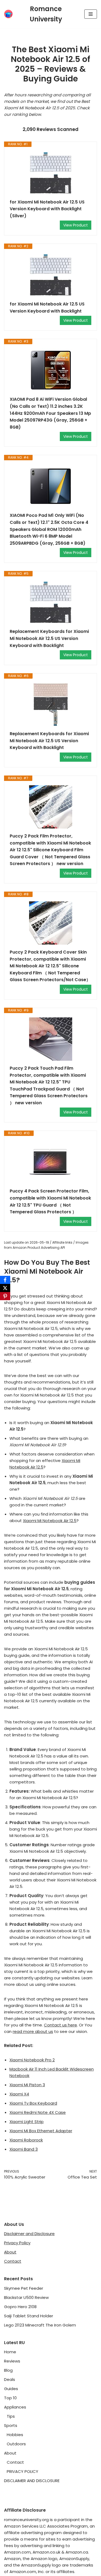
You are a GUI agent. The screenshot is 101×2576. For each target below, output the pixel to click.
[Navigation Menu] (91, 14)
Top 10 (10, 2398)
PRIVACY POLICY (22, 2471)
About (10, 2252)
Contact (13, 2261)
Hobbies (15, 2435)
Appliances (15, 2407)
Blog (8, 2370)
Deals (10, 2379)
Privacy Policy (17, 2243)
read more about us (33, 2031)
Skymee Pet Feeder (24, 2288)
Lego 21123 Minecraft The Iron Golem (40, 2325)
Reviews (12, 2361)
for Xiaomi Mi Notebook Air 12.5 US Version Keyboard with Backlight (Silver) (47, 209)
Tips (11, 2416)
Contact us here (60, 2025)
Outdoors (16, 2444)
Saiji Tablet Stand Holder (29, 2316)
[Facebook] (5, 1280)
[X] (5, 1288)
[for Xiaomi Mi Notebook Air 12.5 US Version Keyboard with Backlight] (50, 275)
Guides (11, 2389)
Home (10, 2352)
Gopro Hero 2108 (20, 2307)
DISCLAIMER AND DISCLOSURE (32, 2481)
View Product (76, 225)
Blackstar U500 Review (26, 2297)
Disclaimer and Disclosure (29, 2234)
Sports (11, 2425)
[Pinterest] (5, 1296)
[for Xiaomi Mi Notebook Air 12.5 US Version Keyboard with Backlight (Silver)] (50, 173)
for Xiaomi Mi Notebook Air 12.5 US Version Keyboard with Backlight (47, 308)
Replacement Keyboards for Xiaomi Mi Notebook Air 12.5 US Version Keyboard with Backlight (49, 638)
